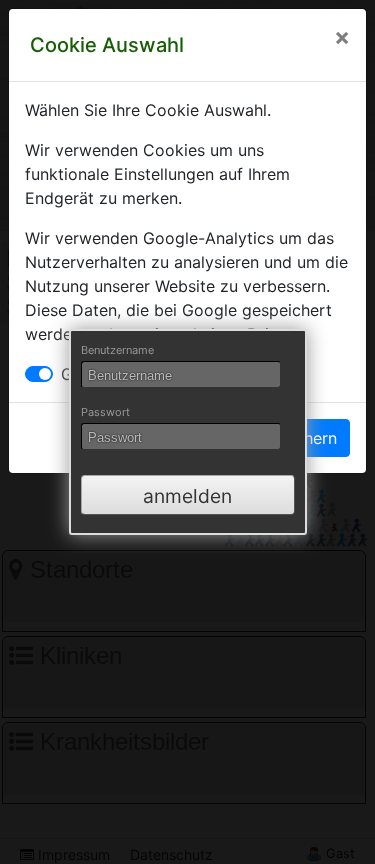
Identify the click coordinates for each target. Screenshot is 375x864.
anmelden (187, 496)
